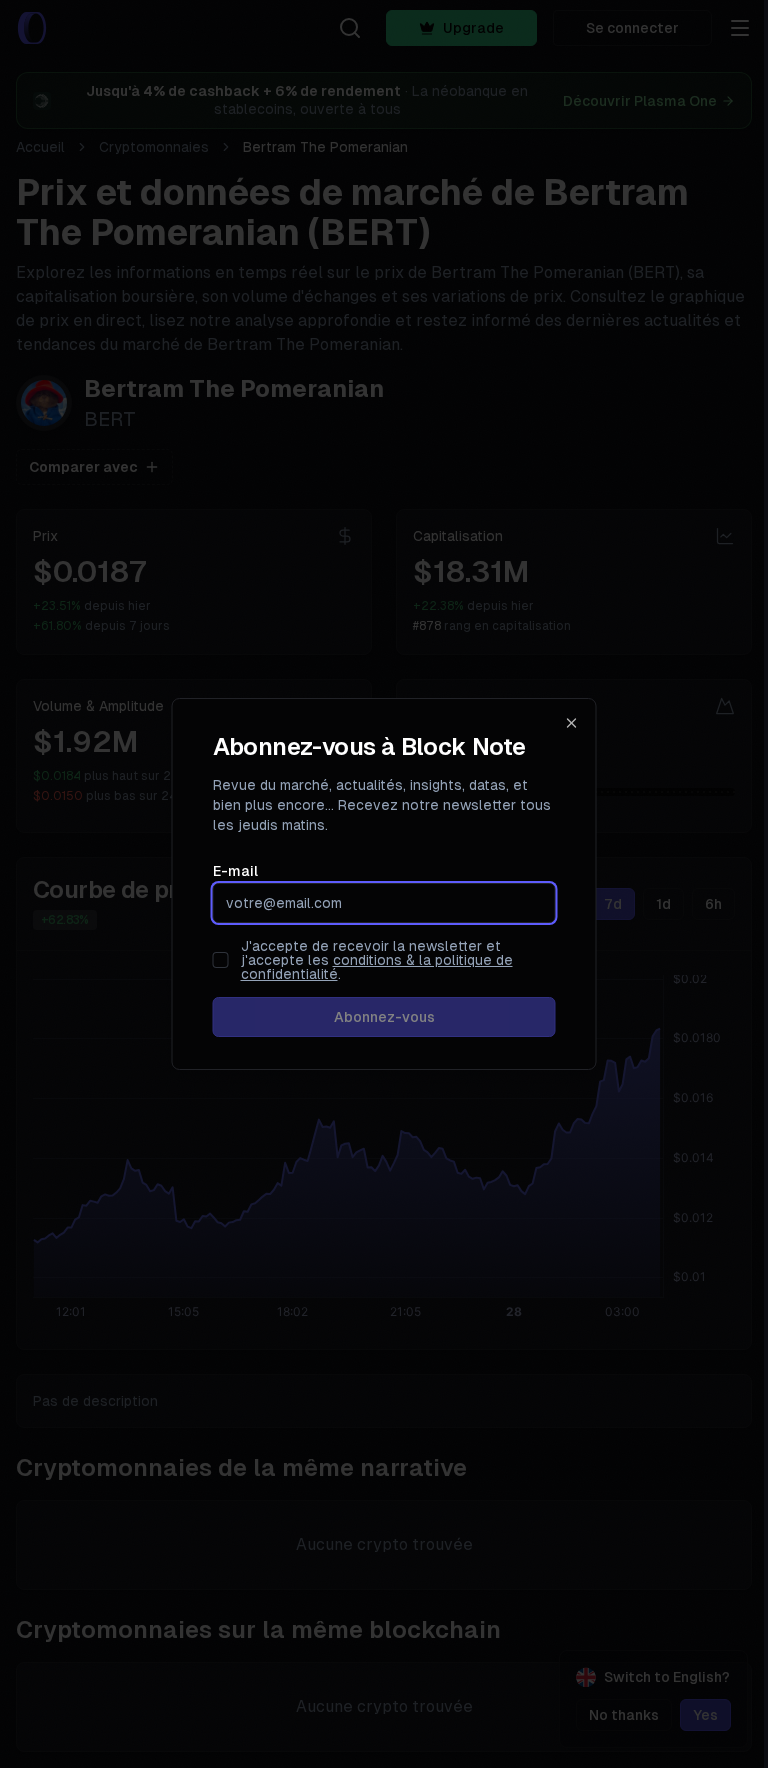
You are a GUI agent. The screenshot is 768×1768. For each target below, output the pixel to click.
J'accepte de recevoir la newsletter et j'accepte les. (377, 960)
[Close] (572, 723)
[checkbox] (221, 960)
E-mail (235, 871)
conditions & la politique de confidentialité (377, 967)
